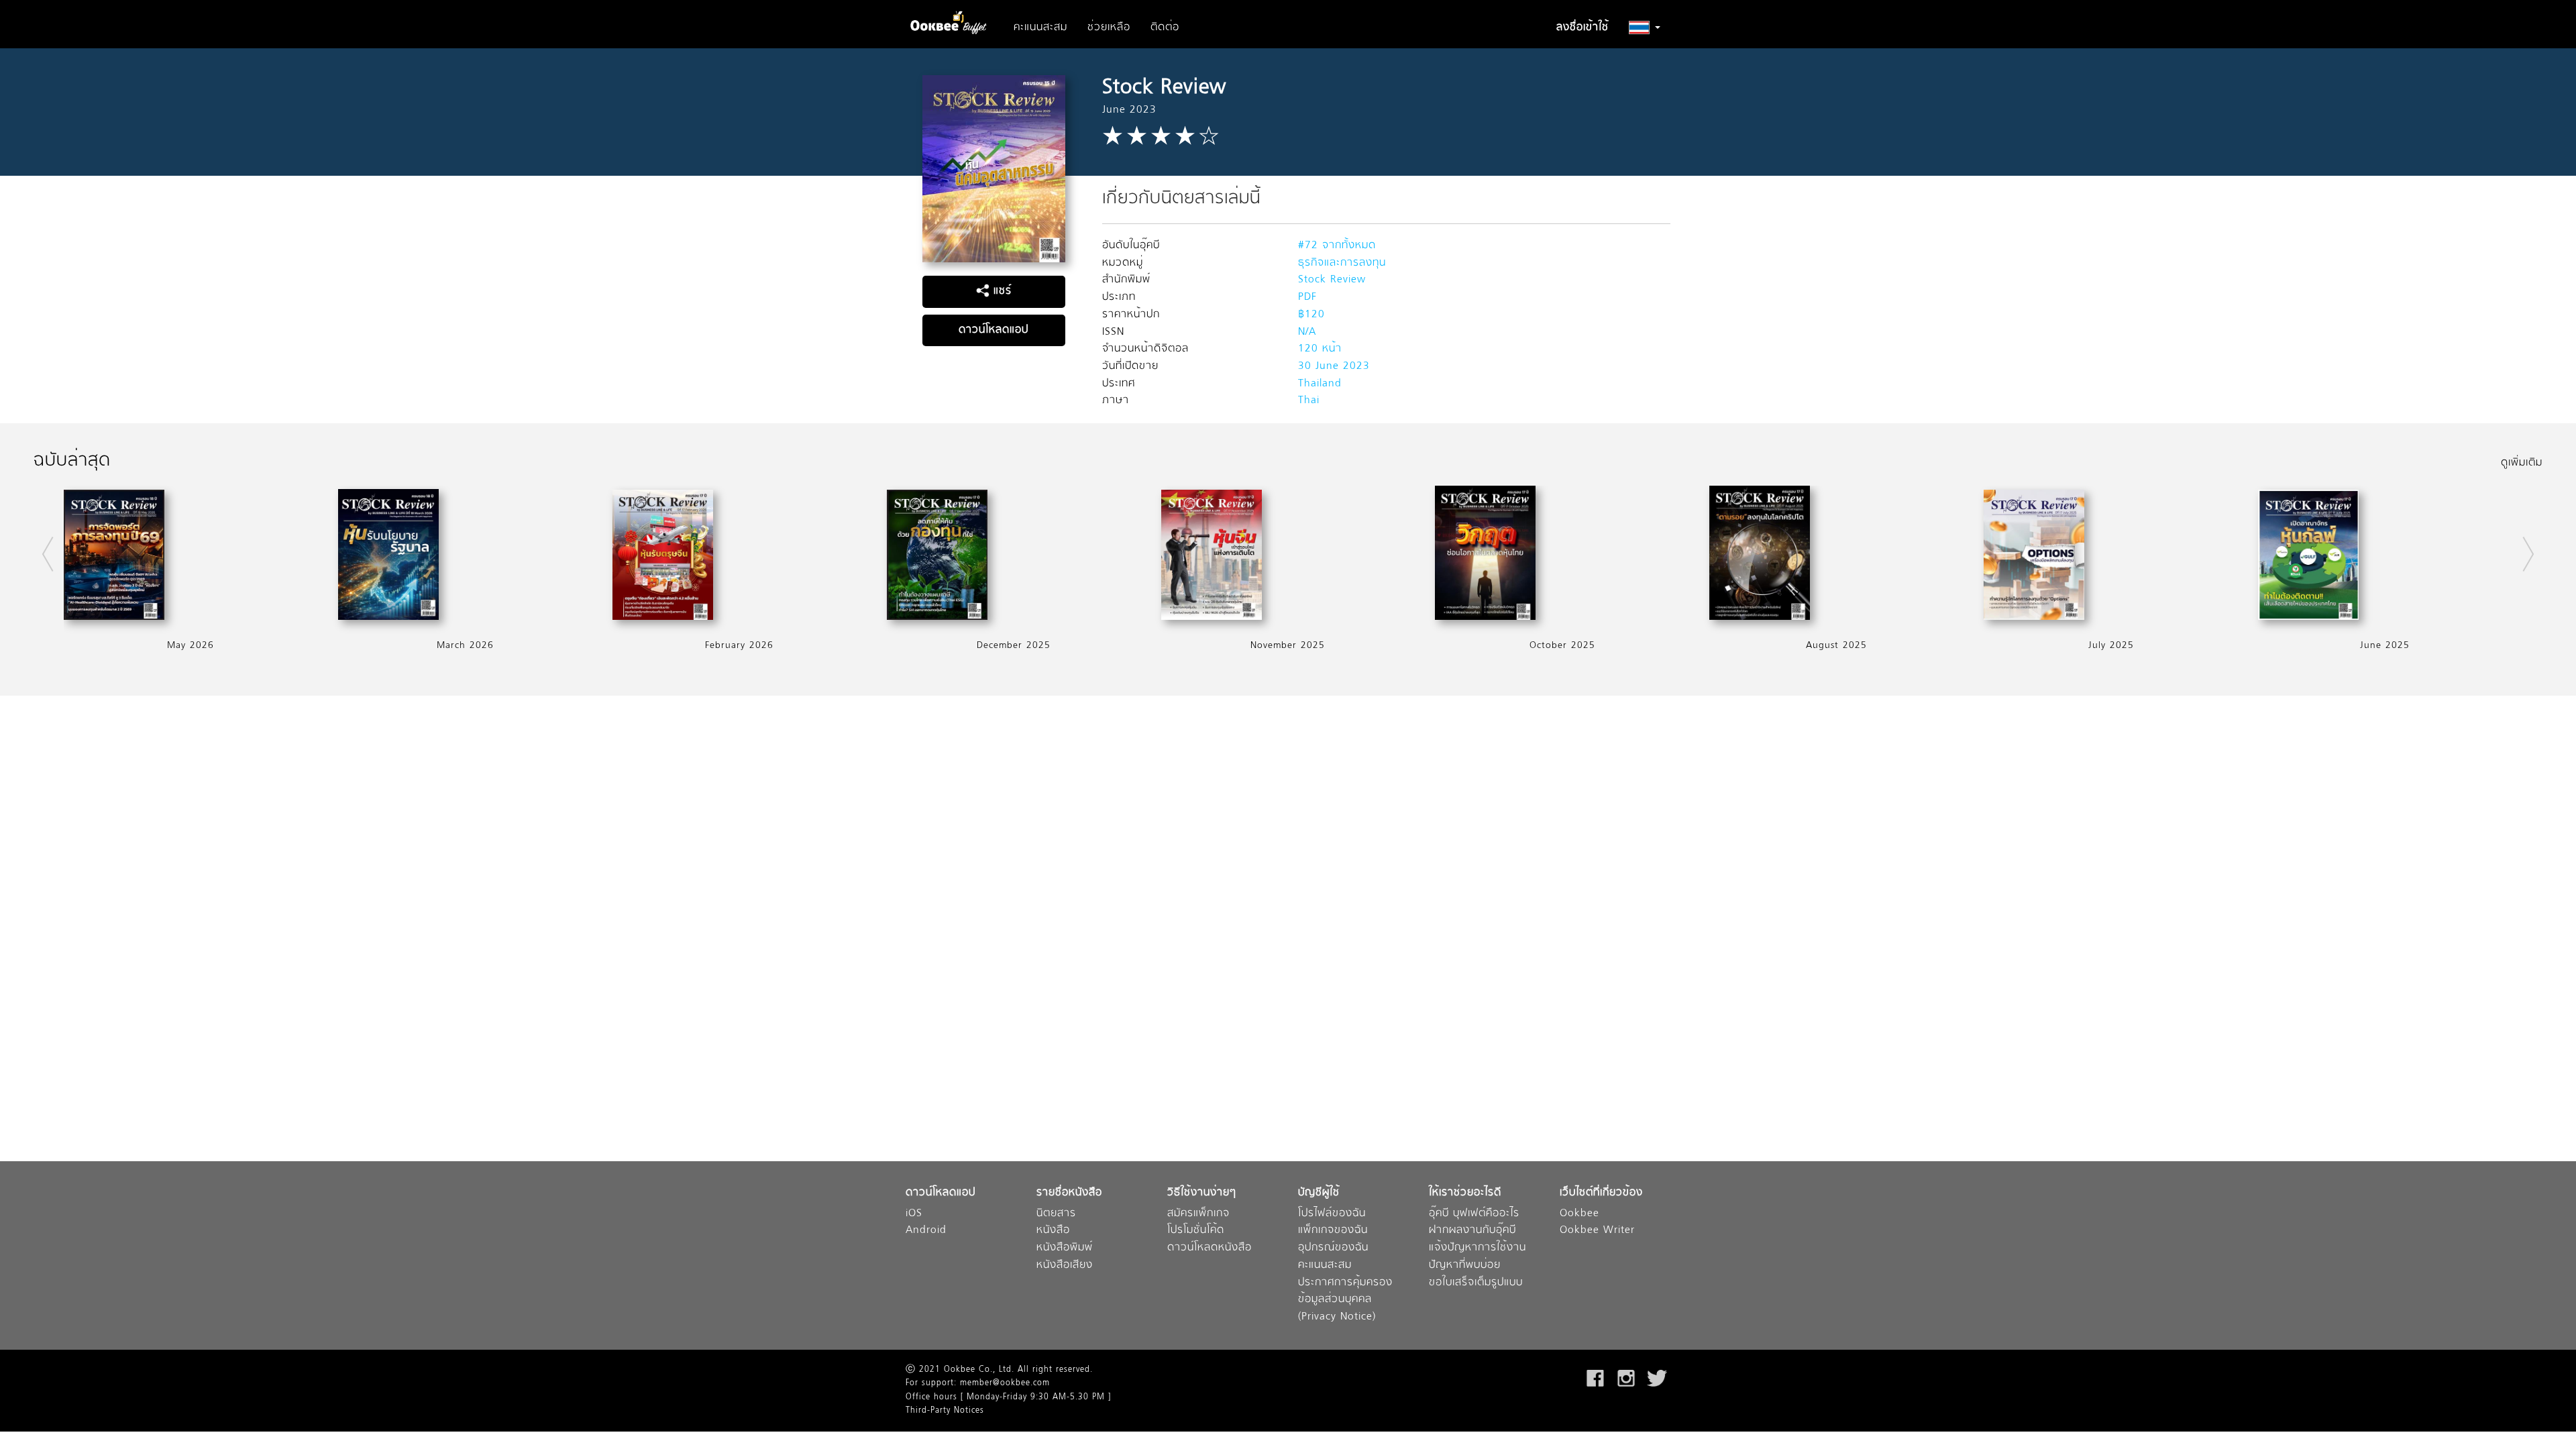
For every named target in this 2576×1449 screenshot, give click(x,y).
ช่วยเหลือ (1109, 28)
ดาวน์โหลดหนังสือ (1210, 1248)
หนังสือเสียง (1065, 1266)
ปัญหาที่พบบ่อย (1465, 1266)
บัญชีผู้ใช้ (1319, 1193)
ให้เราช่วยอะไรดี (1465, 1193)
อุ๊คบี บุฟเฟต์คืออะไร (1474, 1214)
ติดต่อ (1165, 28)
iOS (914, 1214)
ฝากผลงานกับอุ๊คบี (1472, 1231)
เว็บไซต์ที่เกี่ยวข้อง (1601, 1193)
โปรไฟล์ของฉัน (1332, 1214)
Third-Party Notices (945, 1411)
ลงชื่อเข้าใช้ (1582, 28)
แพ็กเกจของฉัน (1333, 1231)
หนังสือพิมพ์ (1065, 1248)
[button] (1645, 28)
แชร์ (1001, 291)
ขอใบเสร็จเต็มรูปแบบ (1476, 1283)
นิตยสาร (1056, 1214)
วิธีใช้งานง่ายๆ (1202, 1193)
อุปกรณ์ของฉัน (1333, 1248)
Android (926, 1231)
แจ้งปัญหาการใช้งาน (1478, 1248)
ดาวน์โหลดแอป (994, 330)
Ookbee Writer (1597, 1231)
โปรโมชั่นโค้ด (1196, 1231)
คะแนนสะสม (1040, 28)
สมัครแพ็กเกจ (1198, 1214)
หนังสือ (1053, 1231)
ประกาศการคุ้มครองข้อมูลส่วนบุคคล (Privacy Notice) (1345, 1300)
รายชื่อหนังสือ (1069, 1193)
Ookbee (1579, 1214)
